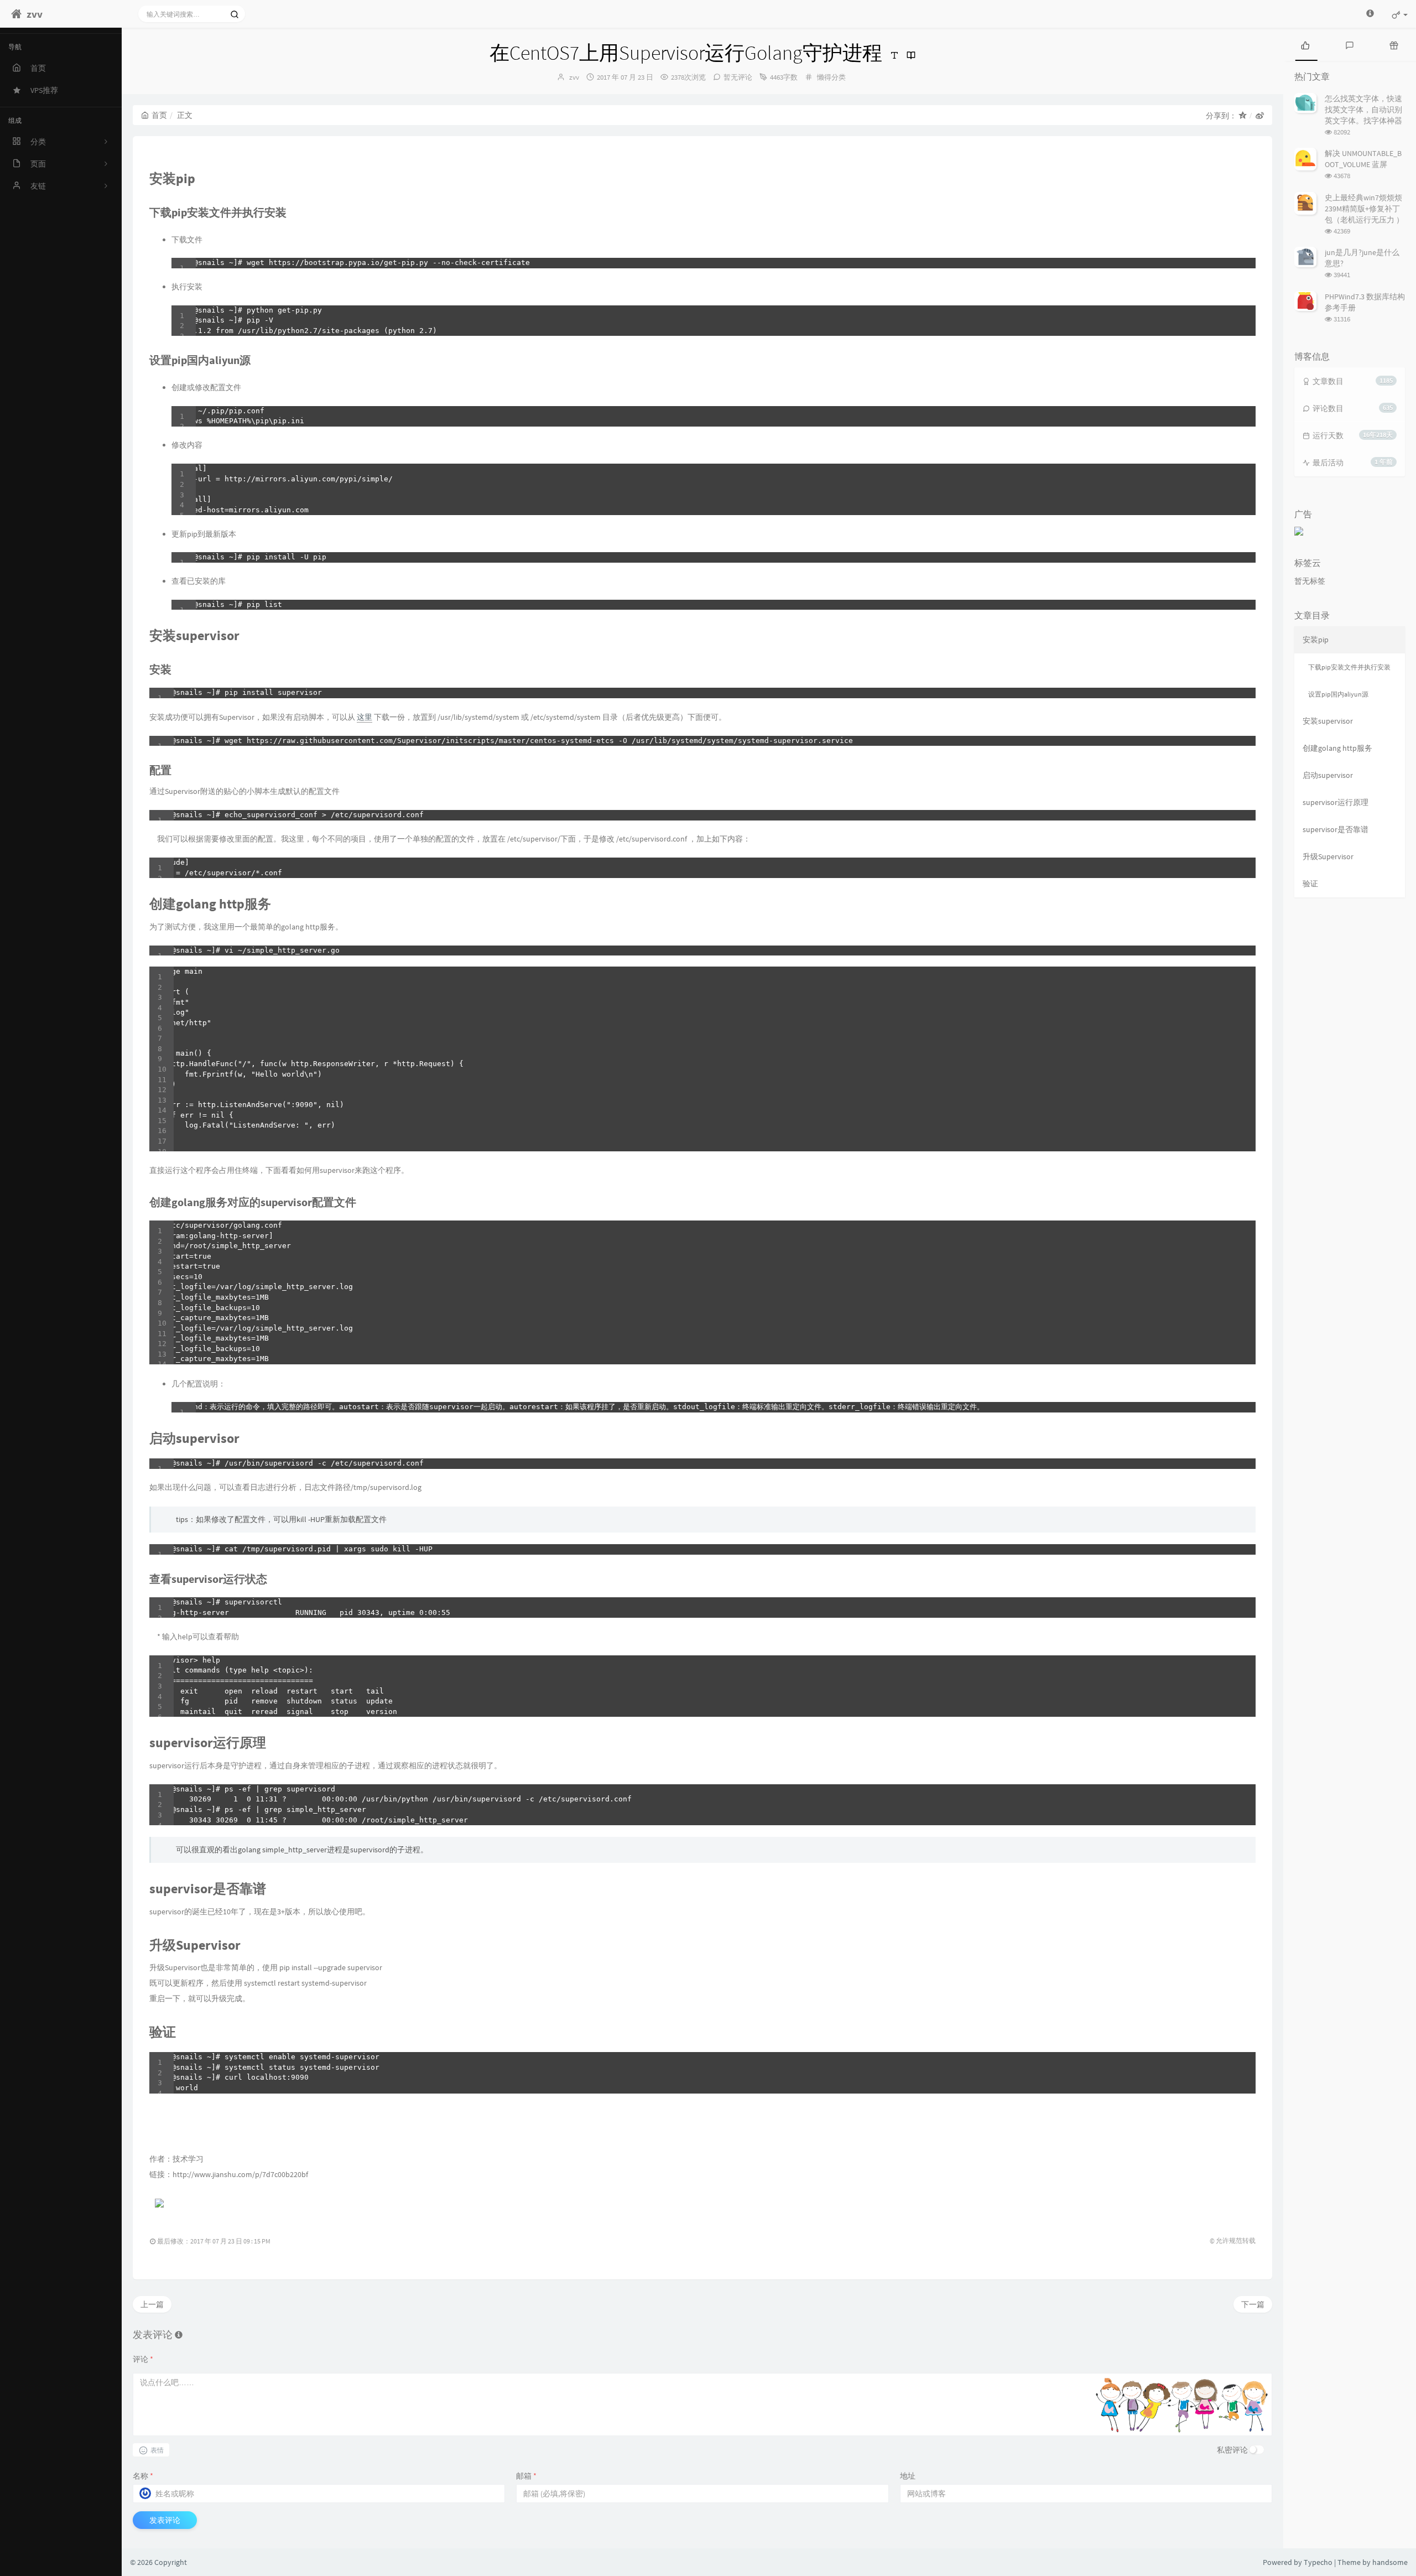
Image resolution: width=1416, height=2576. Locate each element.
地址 (908, 2476)
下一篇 (1253, 2304)
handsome (1390, 2562)
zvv (574, 77)
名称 (143, 2476)
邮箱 (526, 2476)
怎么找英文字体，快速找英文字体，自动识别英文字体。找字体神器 (1363, 110)
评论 (143, 2359)
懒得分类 (831, 77)
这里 (365, 717)
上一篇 (152, 2304)
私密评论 (1232, 2450)
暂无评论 (738, 77)
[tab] (1305, 44)
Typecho (1318, 2562)
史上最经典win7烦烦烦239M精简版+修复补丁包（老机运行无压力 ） (1364, 209)
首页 (159, 115)
